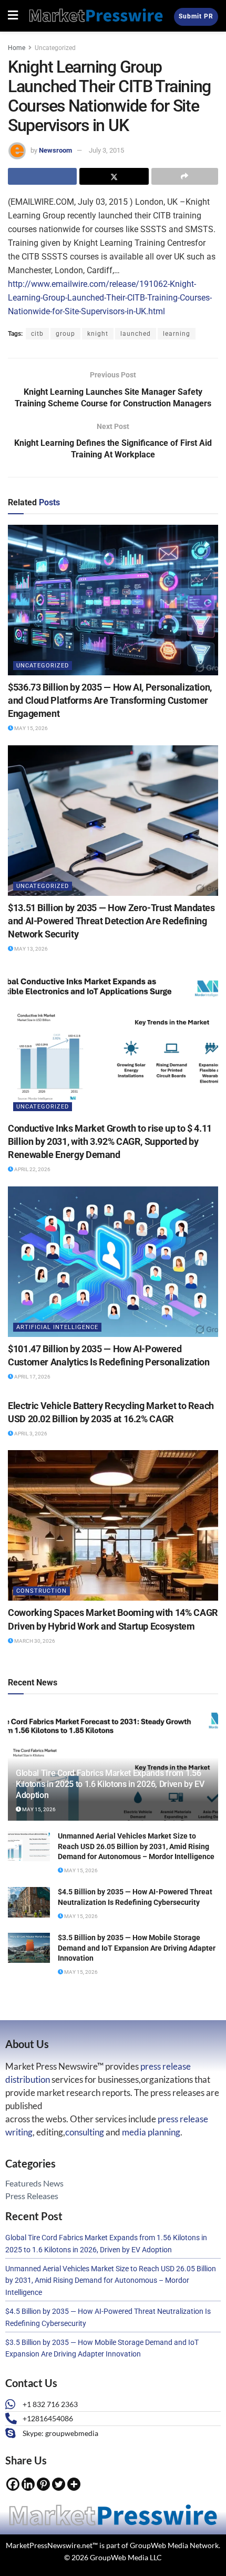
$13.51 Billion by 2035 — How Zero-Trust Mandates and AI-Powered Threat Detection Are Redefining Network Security (111, 921)
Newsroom (55, 150)
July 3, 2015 (106, 150)
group (65, 334)
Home (17, 48)
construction (42, 1591)
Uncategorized (55, 48)
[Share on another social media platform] (185, 176)
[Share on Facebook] (42, 176)
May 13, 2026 (30, 949)
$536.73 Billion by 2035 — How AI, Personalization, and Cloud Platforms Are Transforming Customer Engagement (110, 700)
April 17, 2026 (32, 1377)
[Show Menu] (13, 16)
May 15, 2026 (30, 728)
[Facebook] (13, 2484)
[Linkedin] (28, 2484)
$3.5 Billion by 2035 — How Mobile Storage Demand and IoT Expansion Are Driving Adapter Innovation (137, 1948)
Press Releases (32, 2196)
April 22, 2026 (32, 1169)
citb (37, 334)
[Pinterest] (43, 2484)
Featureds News (34, 2183)
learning (177, 334)
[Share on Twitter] (114, 176)
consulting (85, 2132)
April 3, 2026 (30, 1434)
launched (136, 334)
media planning (151, 2132)
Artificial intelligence (57, 1327)
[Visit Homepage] (96, 16)
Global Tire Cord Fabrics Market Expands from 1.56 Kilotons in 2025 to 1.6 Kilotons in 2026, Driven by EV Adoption (110, 1784)
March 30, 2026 (34, 1641)
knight (98, 334)
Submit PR (196, 16)
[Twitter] (59, 2484)
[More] (74, 2484)
